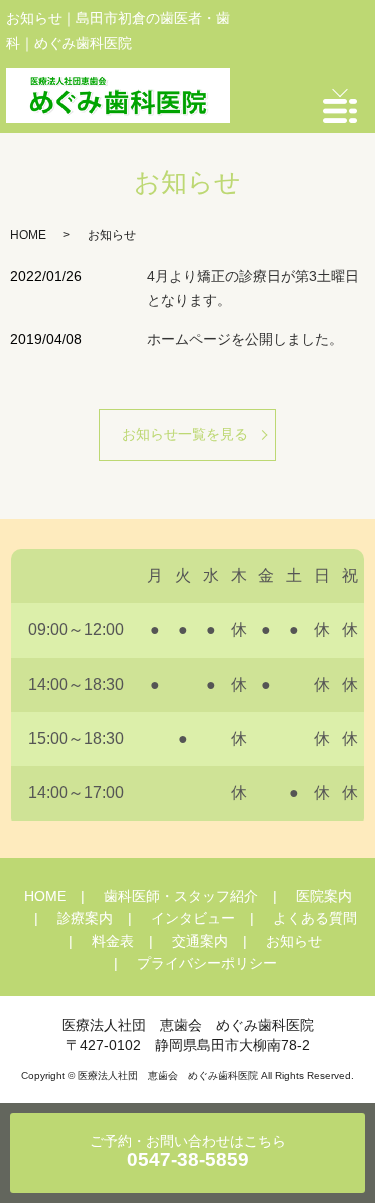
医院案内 (324, 896)
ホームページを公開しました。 (245, 339)
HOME (28, 235)
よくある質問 (315, 918)
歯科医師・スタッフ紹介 (181, 896)
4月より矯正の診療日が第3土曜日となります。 (253, 288)
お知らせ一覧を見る (185, 434)
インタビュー (193, 918)
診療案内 (85, 918)
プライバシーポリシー (207, 963)
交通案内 (200, 941)
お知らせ (294, 941)
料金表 (113, 941)
